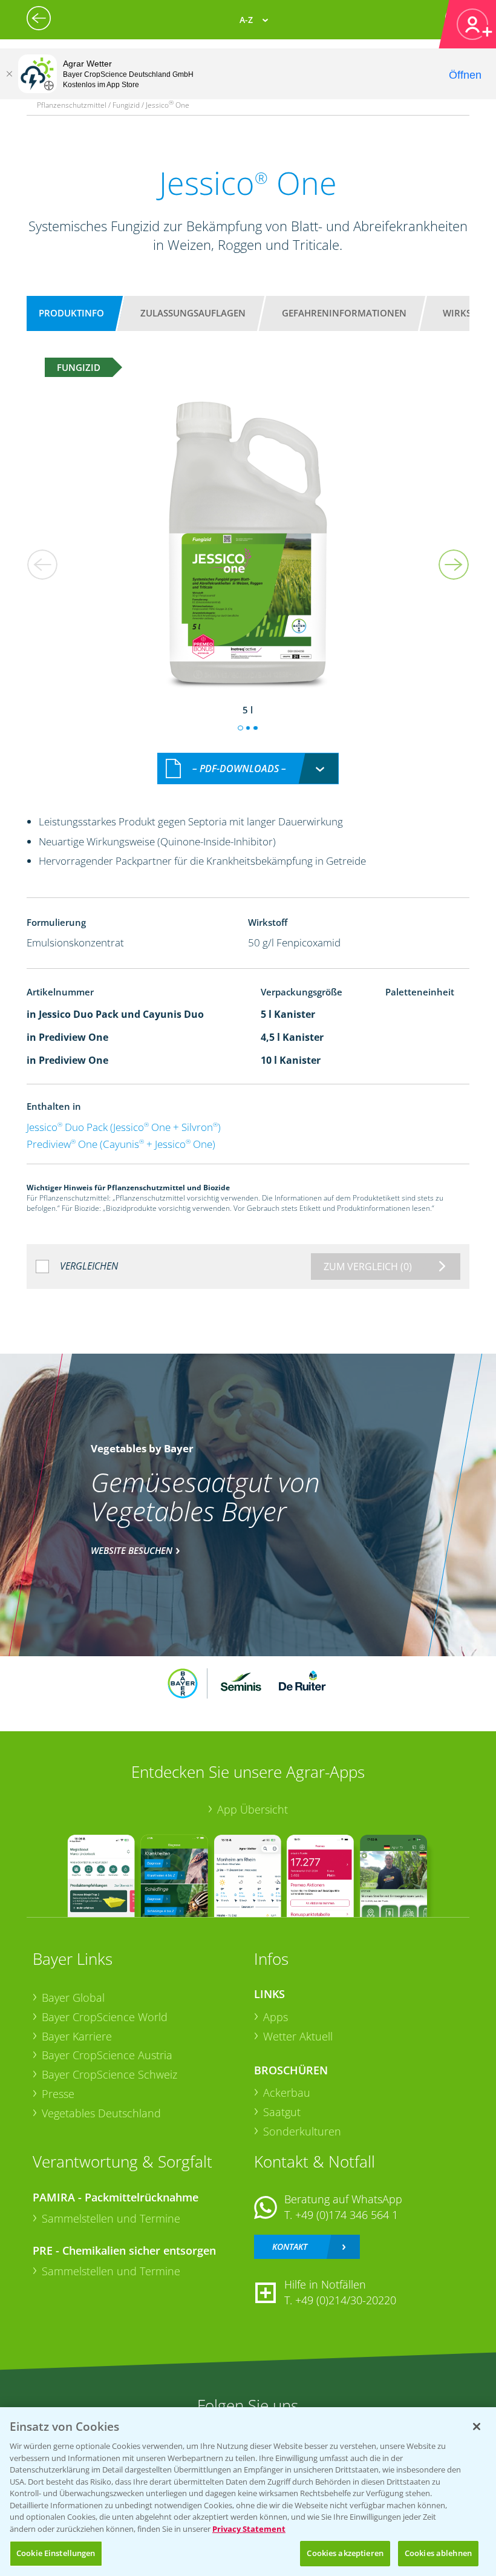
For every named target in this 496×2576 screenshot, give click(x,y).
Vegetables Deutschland (101, 2113)
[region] (248, 2492)
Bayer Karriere (77, 2036)
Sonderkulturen (302, 2131)
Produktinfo (71, 313)
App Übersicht (253, 1809)
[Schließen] (9, 74)
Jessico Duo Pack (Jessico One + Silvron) (124, 1127)
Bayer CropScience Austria (107, 2055)
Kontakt (290, 2247)
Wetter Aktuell (298, 2036)
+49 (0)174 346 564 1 (347, 2215)
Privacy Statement (249, 2529)
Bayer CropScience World (105, 2017)
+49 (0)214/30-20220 (346, 2300)
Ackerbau (287, 2093)
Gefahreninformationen (344, 313)
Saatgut (282, 2112)
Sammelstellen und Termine (111, 2218)
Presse (58, 2094)
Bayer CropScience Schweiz (109, 2074)
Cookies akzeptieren (345, 2553)
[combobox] (248, 769)
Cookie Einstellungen (56, 2553)
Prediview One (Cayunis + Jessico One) (121, 1144)
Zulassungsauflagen (193, 313)
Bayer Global (73, 1998)
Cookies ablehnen (438, 2553)
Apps (276, 2017)
